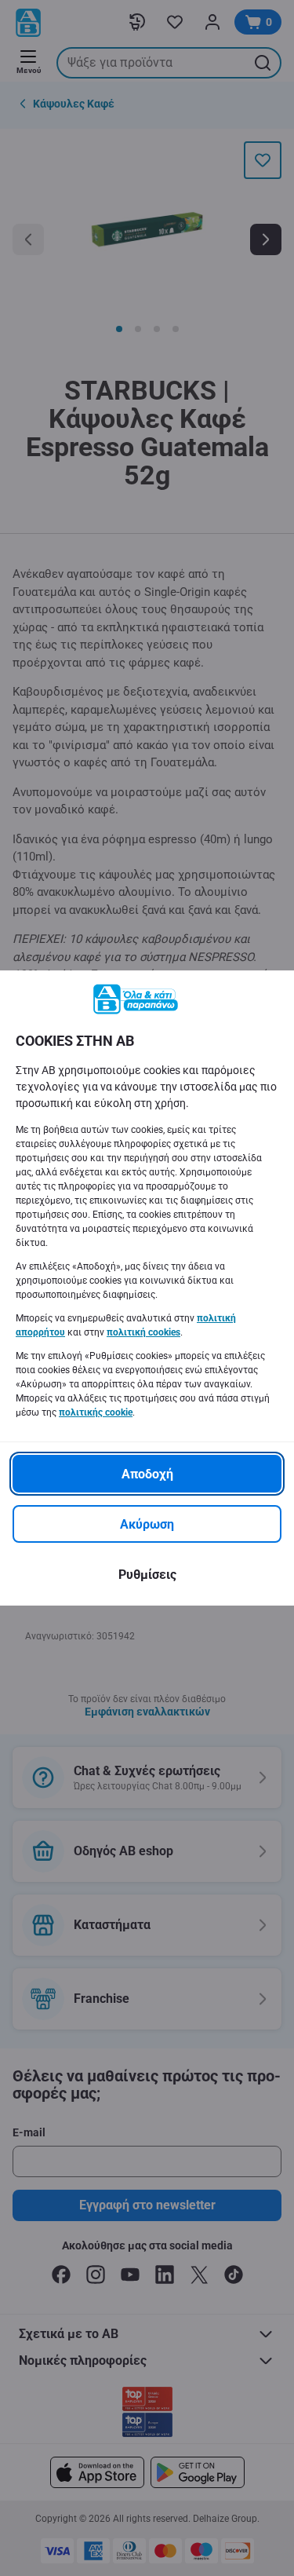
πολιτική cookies (143, 1332)
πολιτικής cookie (96, 1412)
